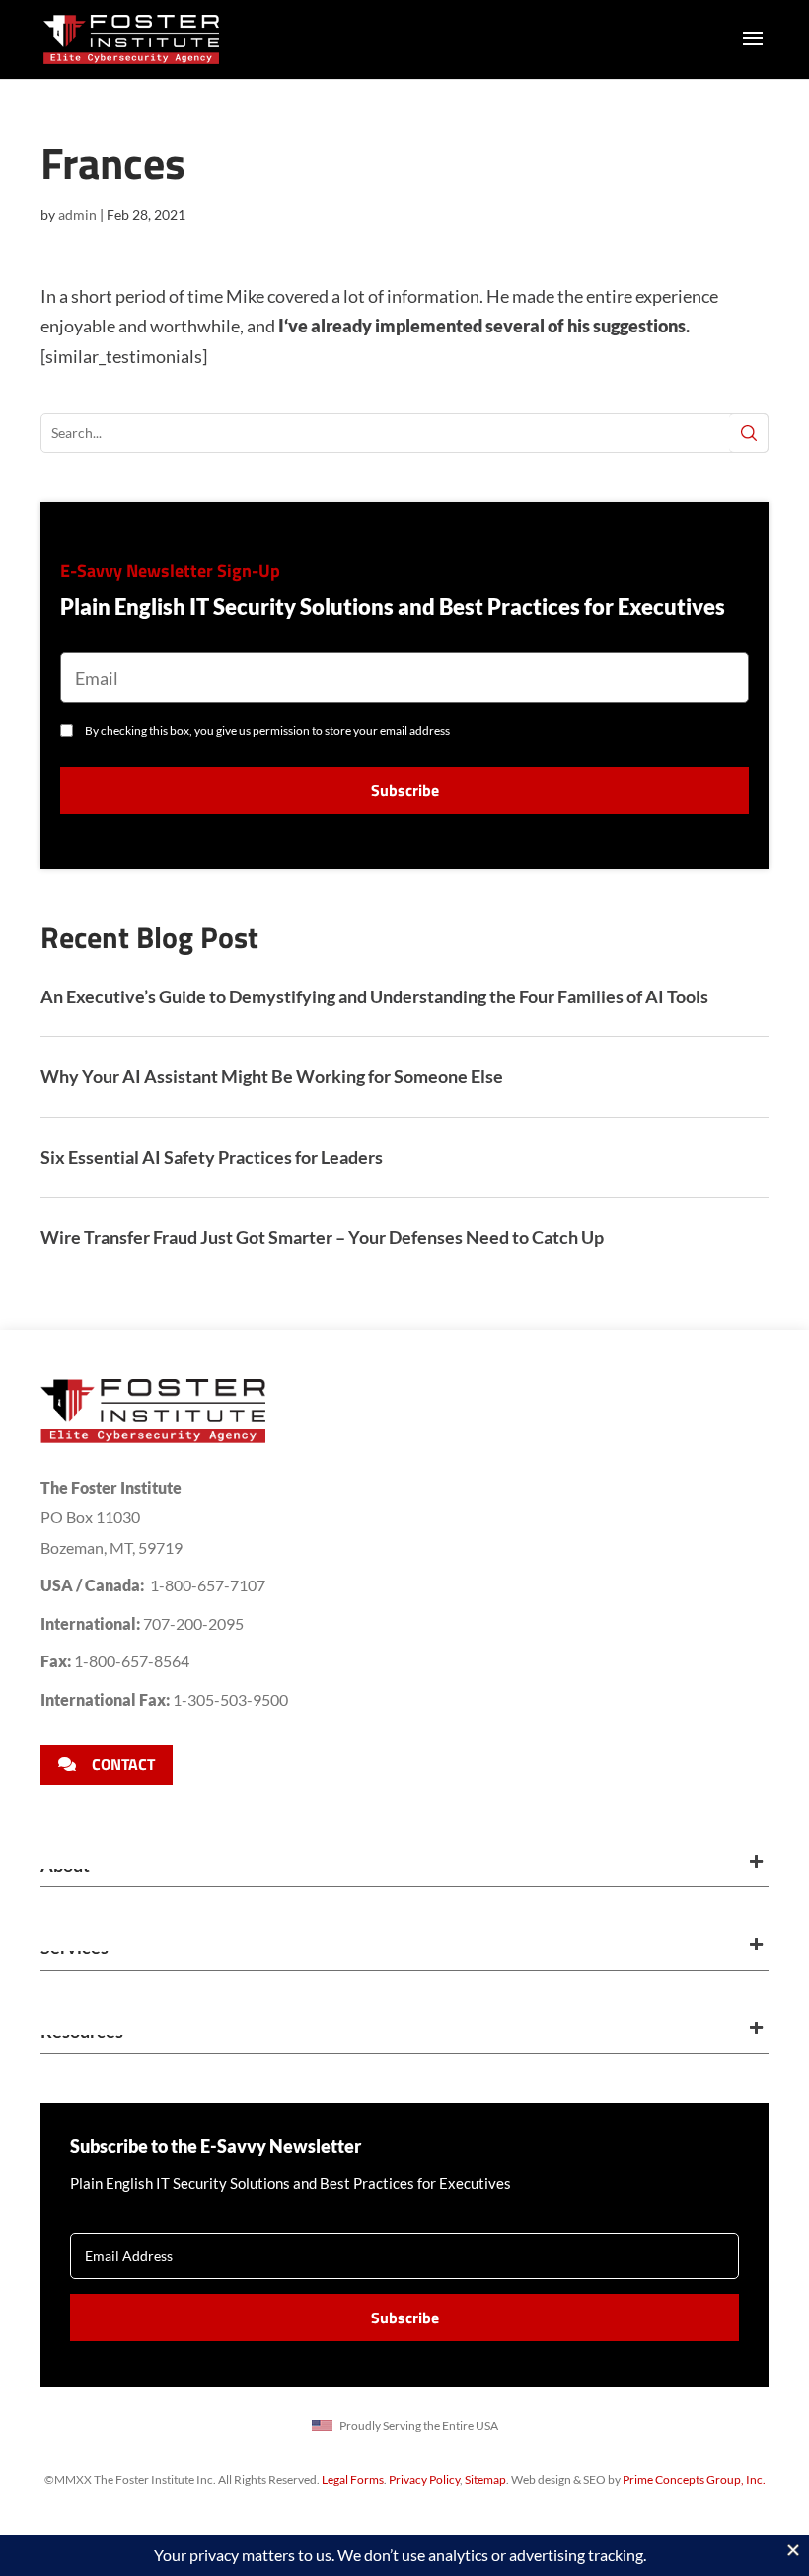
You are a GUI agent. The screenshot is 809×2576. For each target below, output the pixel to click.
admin (77, 215)
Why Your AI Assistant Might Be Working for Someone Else (272, 1076)
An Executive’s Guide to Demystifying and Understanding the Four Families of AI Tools (374, 996)
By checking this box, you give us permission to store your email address (267, 731)
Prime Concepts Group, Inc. (694, 2480)
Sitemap (485, 2480)
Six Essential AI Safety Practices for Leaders (212, 1157)
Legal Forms (353, 2480)
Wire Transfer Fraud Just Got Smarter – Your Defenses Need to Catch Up (322, 1237)
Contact (123, 1764)
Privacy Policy (424, 2480)
